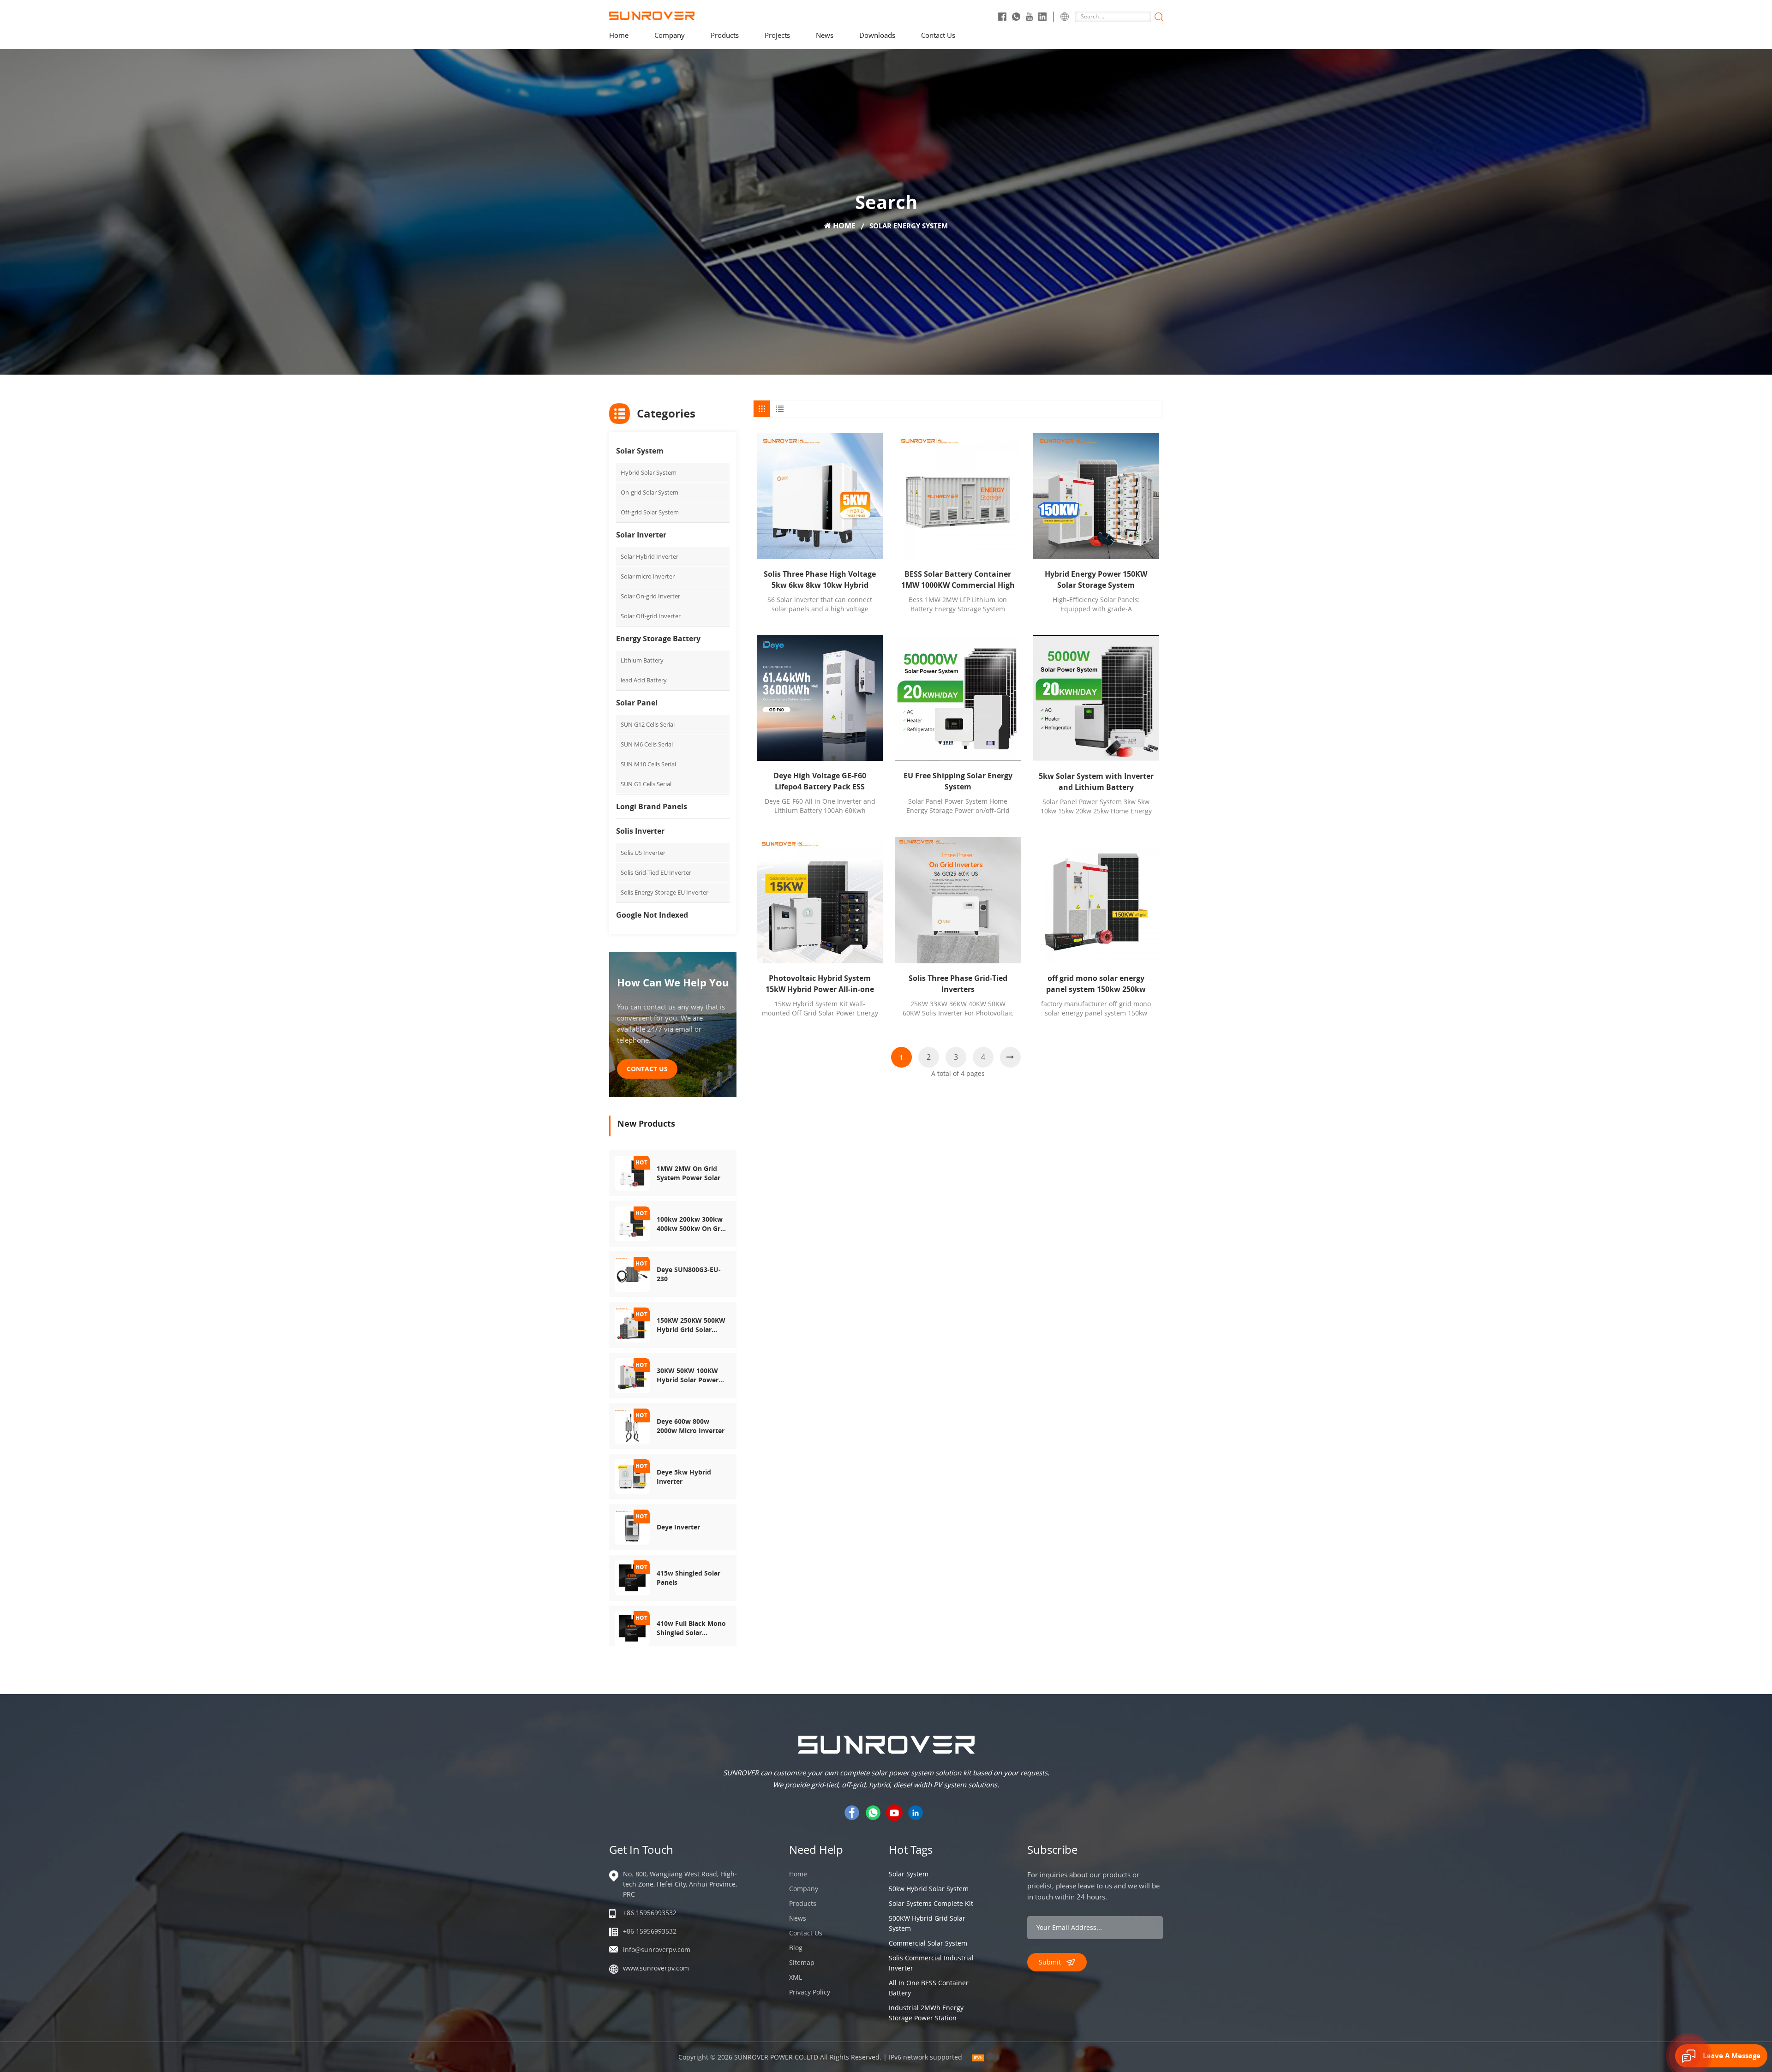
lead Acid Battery (644, 680)
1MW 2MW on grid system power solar (688, 1173)
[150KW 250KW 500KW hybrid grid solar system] (632, 1324)
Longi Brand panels (652, 806)
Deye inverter (678, 1527)
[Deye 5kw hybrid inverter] (632, 1476)
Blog (796, 1948)
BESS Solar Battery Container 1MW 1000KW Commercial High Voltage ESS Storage (958, 580)
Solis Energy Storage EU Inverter (664, 892)
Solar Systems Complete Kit (931, 1903)
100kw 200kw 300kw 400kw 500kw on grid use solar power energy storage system (691, 1224)
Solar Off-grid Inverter (651, 616)
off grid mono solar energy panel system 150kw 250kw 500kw (1096, 984)
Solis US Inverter (643, 853)
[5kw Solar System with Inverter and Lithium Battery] (1096, 698)
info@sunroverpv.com (657, 1950)
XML (796, 1977)
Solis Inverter (640, 831)
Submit (1050, 1962)
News (825, 35)
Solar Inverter (641, 535)
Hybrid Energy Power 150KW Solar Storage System (1096, 579)
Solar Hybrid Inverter (650, 556)
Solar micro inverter (648, 576)
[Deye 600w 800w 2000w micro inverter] (632, 1425)
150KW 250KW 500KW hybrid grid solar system (691, 1325)
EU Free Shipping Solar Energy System (958, 781)
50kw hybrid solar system (929, 1889)
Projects (777, 35)
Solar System (640, 451)
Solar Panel (637, 703)
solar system (909, 1874)
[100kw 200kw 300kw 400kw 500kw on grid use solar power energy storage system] (632, 1223)
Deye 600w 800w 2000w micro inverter (691, 1426)
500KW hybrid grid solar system (927, 1923)
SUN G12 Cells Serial (648, 724)
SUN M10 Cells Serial (648, 764)
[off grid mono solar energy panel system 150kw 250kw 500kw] (1096, 900)
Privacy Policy (810, 1992)
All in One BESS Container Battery (929, 1988)
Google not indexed (652, 915)
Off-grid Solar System (650, 512)
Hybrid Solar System (649, 472)
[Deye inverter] (632, 1526)
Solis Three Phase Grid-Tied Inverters (958, 984)
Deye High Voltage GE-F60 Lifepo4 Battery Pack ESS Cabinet (820, 781)
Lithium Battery (642, 660)
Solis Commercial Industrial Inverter (931, 1963)
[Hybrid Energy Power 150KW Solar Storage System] (1096, 496)
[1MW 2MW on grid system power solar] (632, 1173)
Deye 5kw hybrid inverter (684, 1477)
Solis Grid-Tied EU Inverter (656, 872)
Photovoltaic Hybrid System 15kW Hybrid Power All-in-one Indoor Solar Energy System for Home (820, 984)
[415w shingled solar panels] (632, 1577)
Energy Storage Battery (658, 639)
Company (670, 35)
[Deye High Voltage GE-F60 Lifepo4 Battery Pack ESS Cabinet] (820, 698)
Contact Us (938, 35)
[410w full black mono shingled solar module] (632, 1627)
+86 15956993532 (650, 1913)
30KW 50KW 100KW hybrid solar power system (688, 1375)
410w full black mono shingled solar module (691, 1628)
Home (619, 35)
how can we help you (673, 982)
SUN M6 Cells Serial (647, 744)
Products (725, 35)
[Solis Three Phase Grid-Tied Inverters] (958, 900)
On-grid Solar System (650, 492)
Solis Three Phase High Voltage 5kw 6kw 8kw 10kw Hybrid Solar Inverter (820, 580)
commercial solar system (928, 1943)
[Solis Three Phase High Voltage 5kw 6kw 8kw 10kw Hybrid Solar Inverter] (820, 496)
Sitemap (802, 1962)
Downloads (877, 35)
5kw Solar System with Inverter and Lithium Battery (1096, 782)
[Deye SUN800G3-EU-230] (632, 1274)
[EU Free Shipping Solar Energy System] (958, 698)
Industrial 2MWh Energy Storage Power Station (926, 2013)
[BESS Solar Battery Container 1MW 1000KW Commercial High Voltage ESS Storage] (958, 496)
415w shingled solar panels (688, 1578)
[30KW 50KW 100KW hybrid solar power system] (632, 1375)
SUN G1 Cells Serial (646, 784)
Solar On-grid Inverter (650, 596)
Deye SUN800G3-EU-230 (689, 1274)
